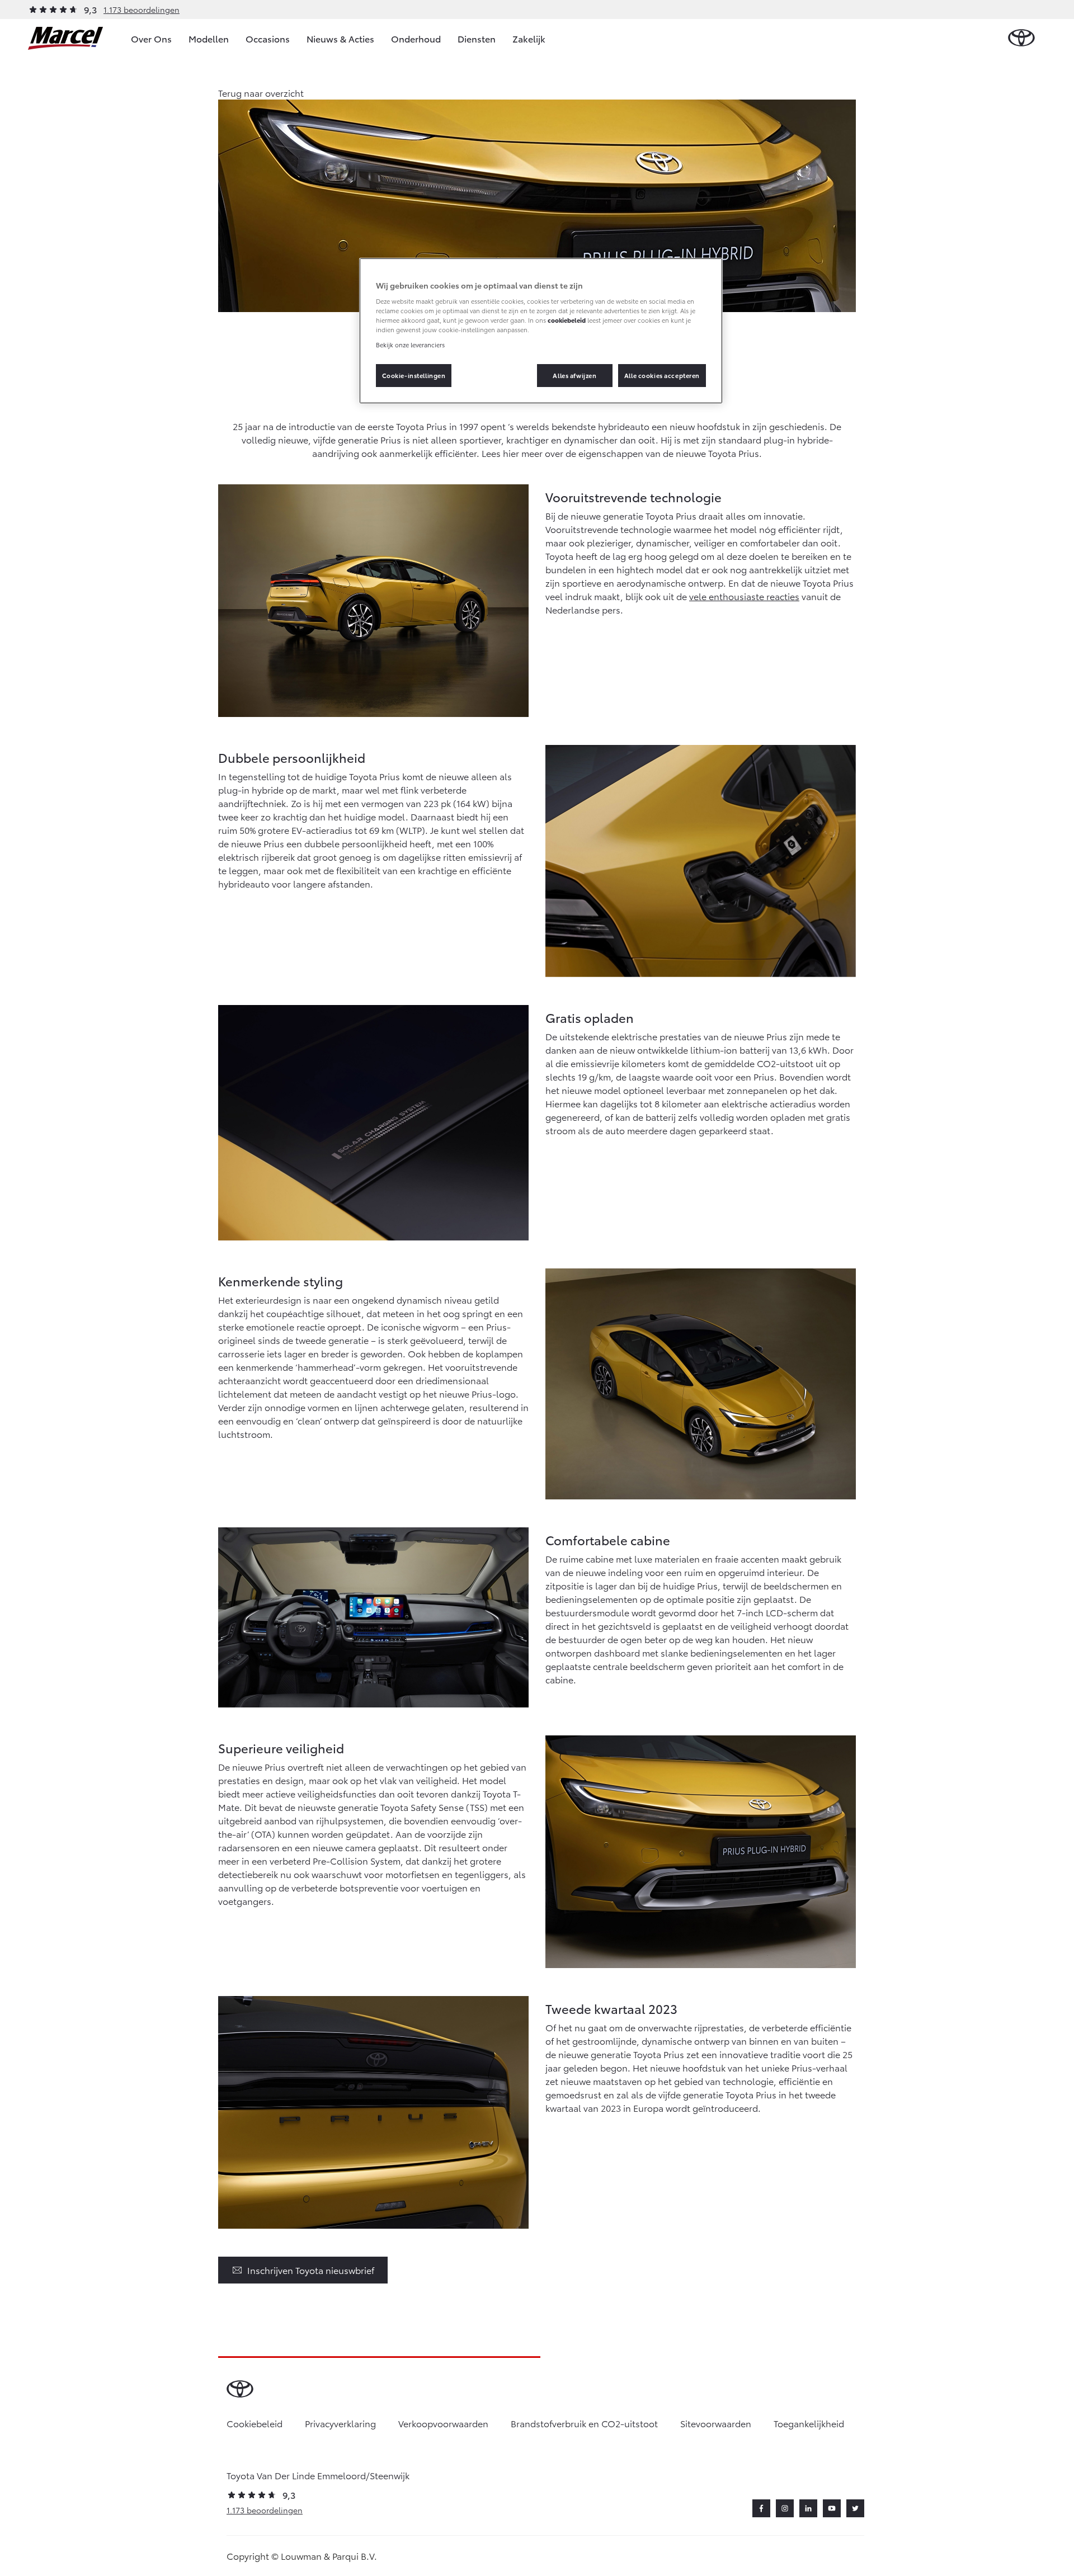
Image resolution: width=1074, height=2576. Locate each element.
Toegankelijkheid (809, 2423)
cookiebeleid (567, 320)
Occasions (268, 38)
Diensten (477, 38)
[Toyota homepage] (1021, 38)
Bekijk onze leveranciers (410, 345)
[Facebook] (761, 2508)
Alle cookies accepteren (662, 375)
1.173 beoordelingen (142, 10)
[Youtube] (832, 2508)
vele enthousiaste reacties (744, 596)
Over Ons (151, 38)
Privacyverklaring (340, 2423)
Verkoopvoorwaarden (443, 2423)
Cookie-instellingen (414, 375)
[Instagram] (785, 2508)
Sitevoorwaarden (716, 2423)
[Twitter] (855, 2508)
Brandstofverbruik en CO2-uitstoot (584, 2423)
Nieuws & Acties (340, 38)
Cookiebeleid (255, 2423)
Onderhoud (416, 38)
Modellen (209, 38)
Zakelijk (529, 38)
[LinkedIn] (808, 2508)
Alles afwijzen (574, 375)
